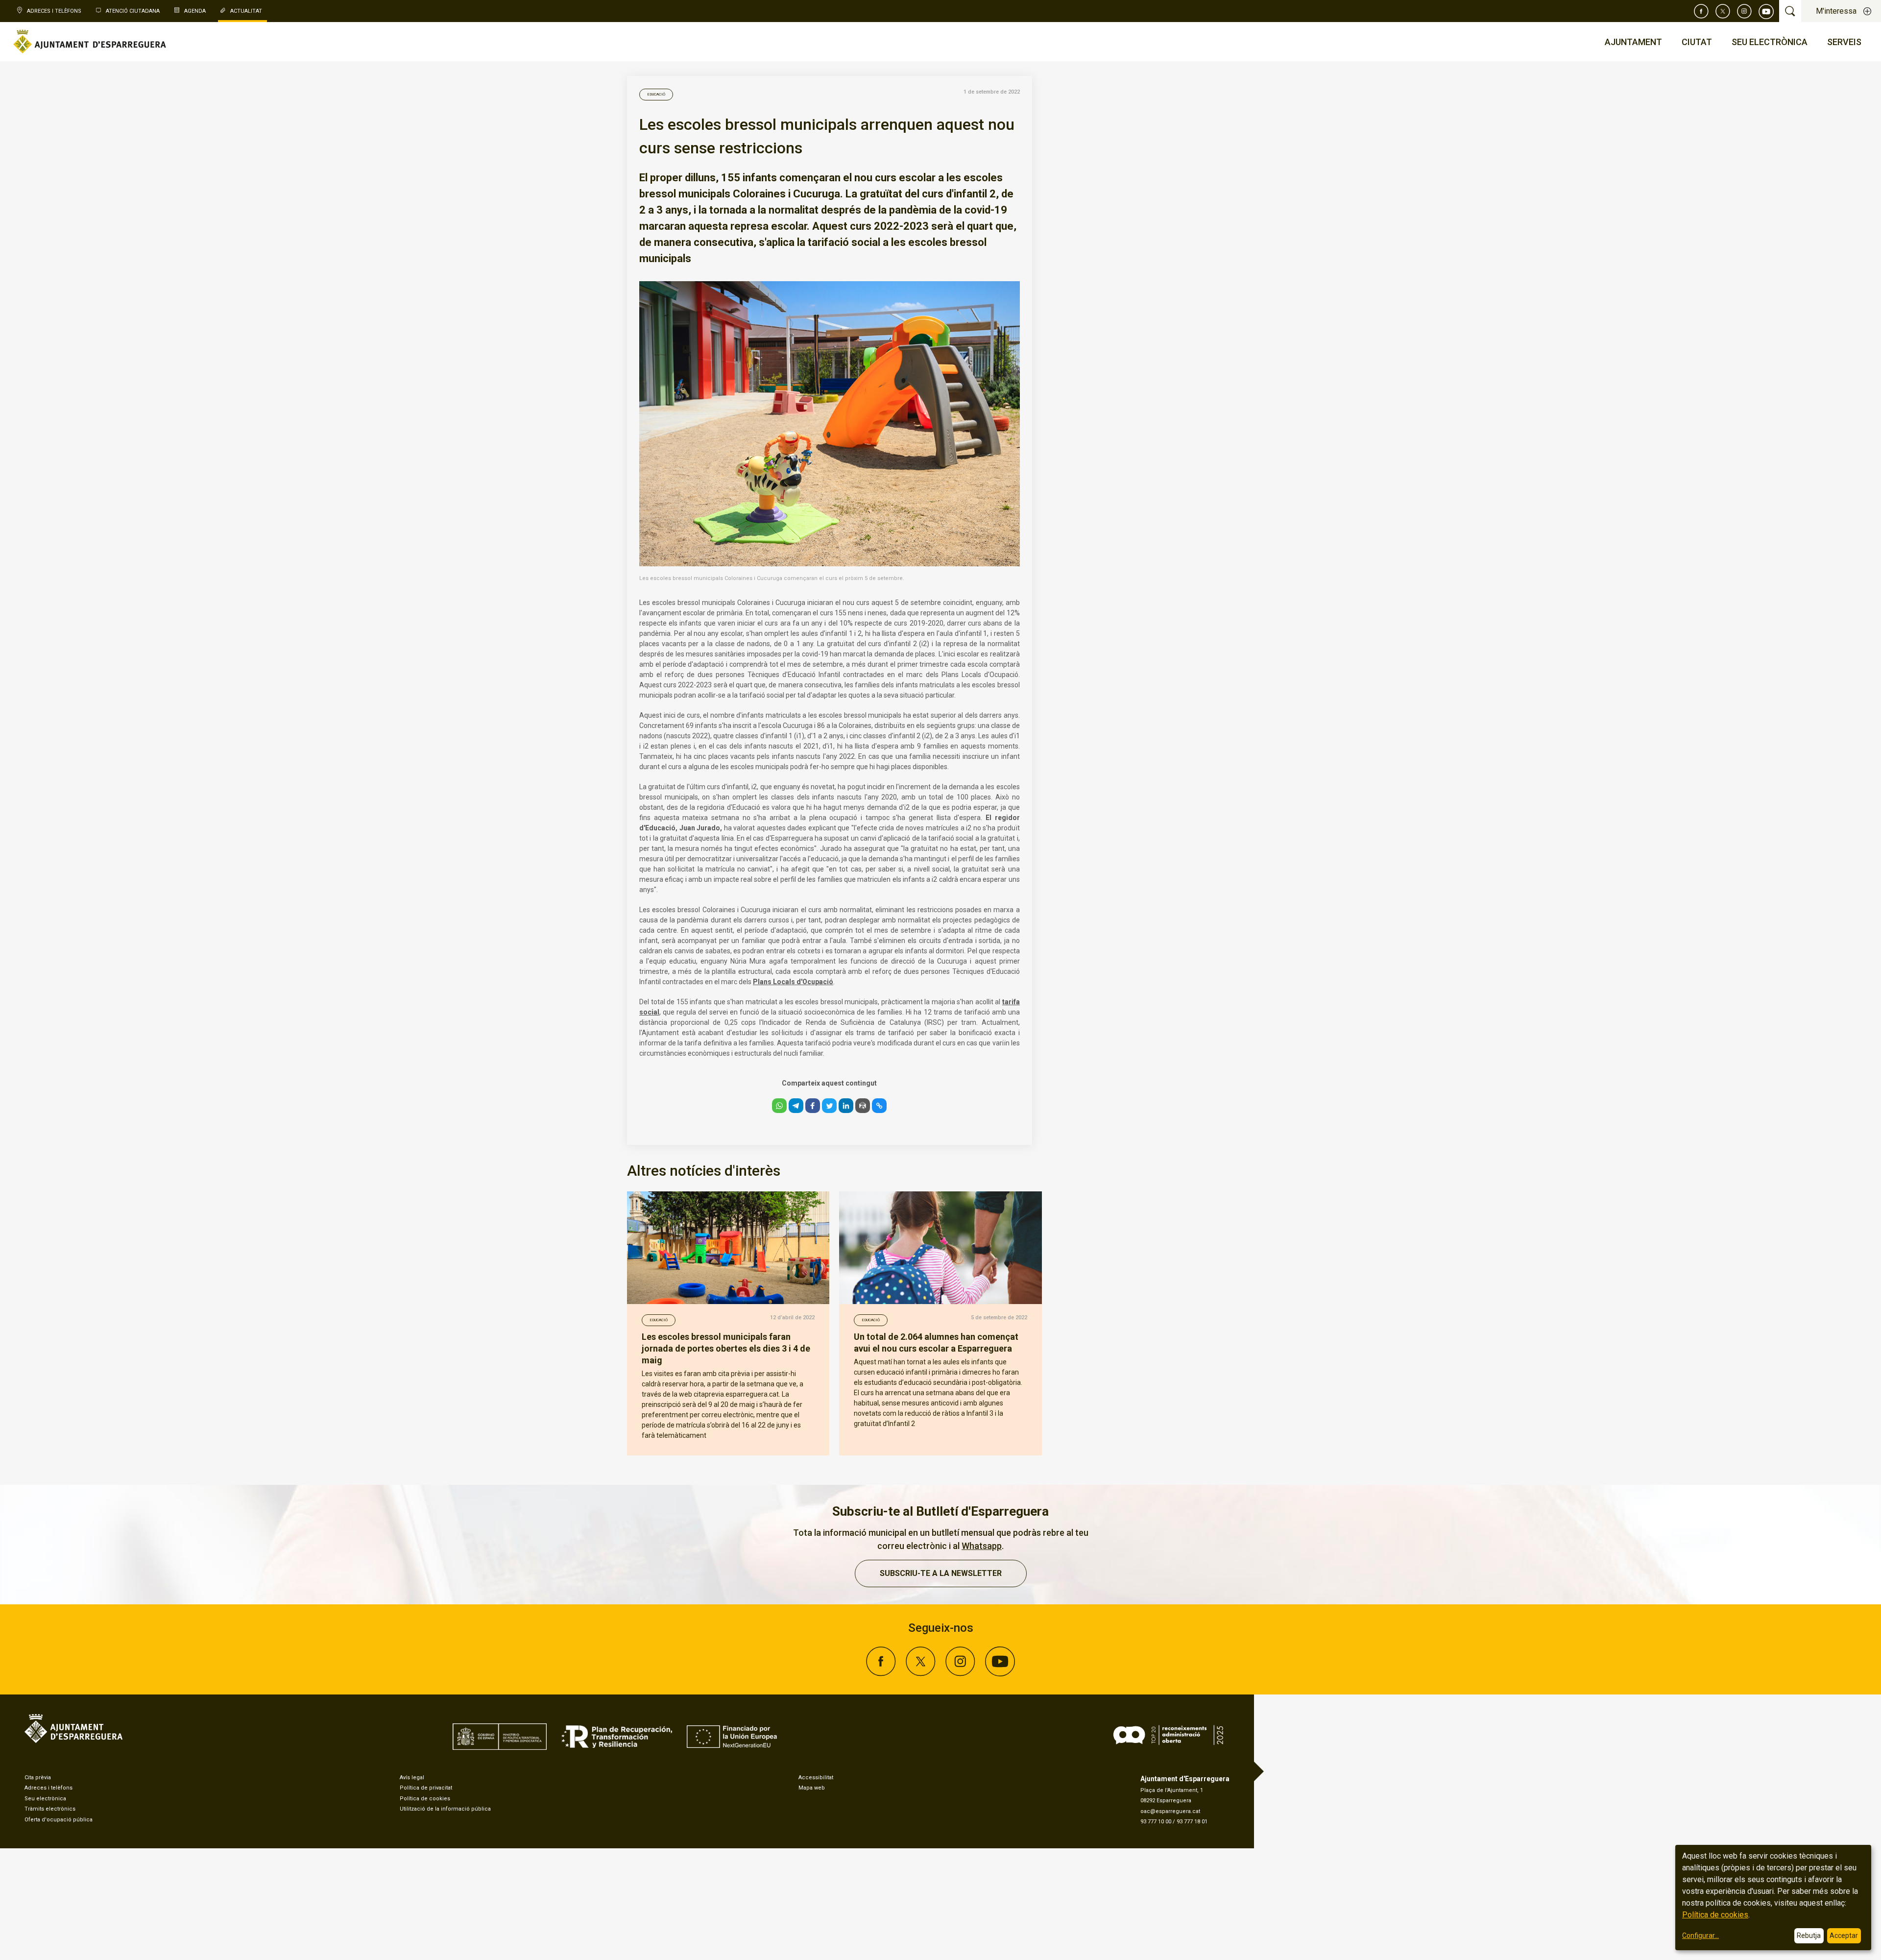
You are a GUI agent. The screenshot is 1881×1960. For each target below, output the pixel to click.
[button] (779, 1106)
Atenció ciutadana (133, 11)
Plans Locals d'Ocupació (793, 982)
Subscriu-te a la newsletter (941, 1573)
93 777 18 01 (1192, 1822)
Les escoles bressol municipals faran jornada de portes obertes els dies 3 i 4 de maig (726, 1348)
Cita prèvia (38, 1778)
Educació (656, 94)
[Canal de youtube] (1766, 11)
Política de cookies (425, 1799)
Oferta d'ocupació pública (59, 1820)
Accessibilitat (816, 1778)
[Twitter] (1723, 11)
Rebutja (1809, 1936)
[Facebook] (1701, 11)
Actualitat (246, 11)
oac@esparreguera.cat (1170, 1811)
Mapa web (812, 1788)
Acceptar (1844, 1936)
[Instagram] (1744, 11)
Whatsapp (982, 1546)
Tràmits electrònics (50, 1809)
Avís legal (412, 1778)
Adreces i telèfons (48, 1788)
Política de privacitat (426, 1788)
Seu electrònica (45, 1799)
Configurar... (1700, 1936)
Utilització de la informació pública (445, 1809)
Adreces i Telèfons (54, 11)
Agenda (195, 11)
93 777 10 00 (1156, 1822)
